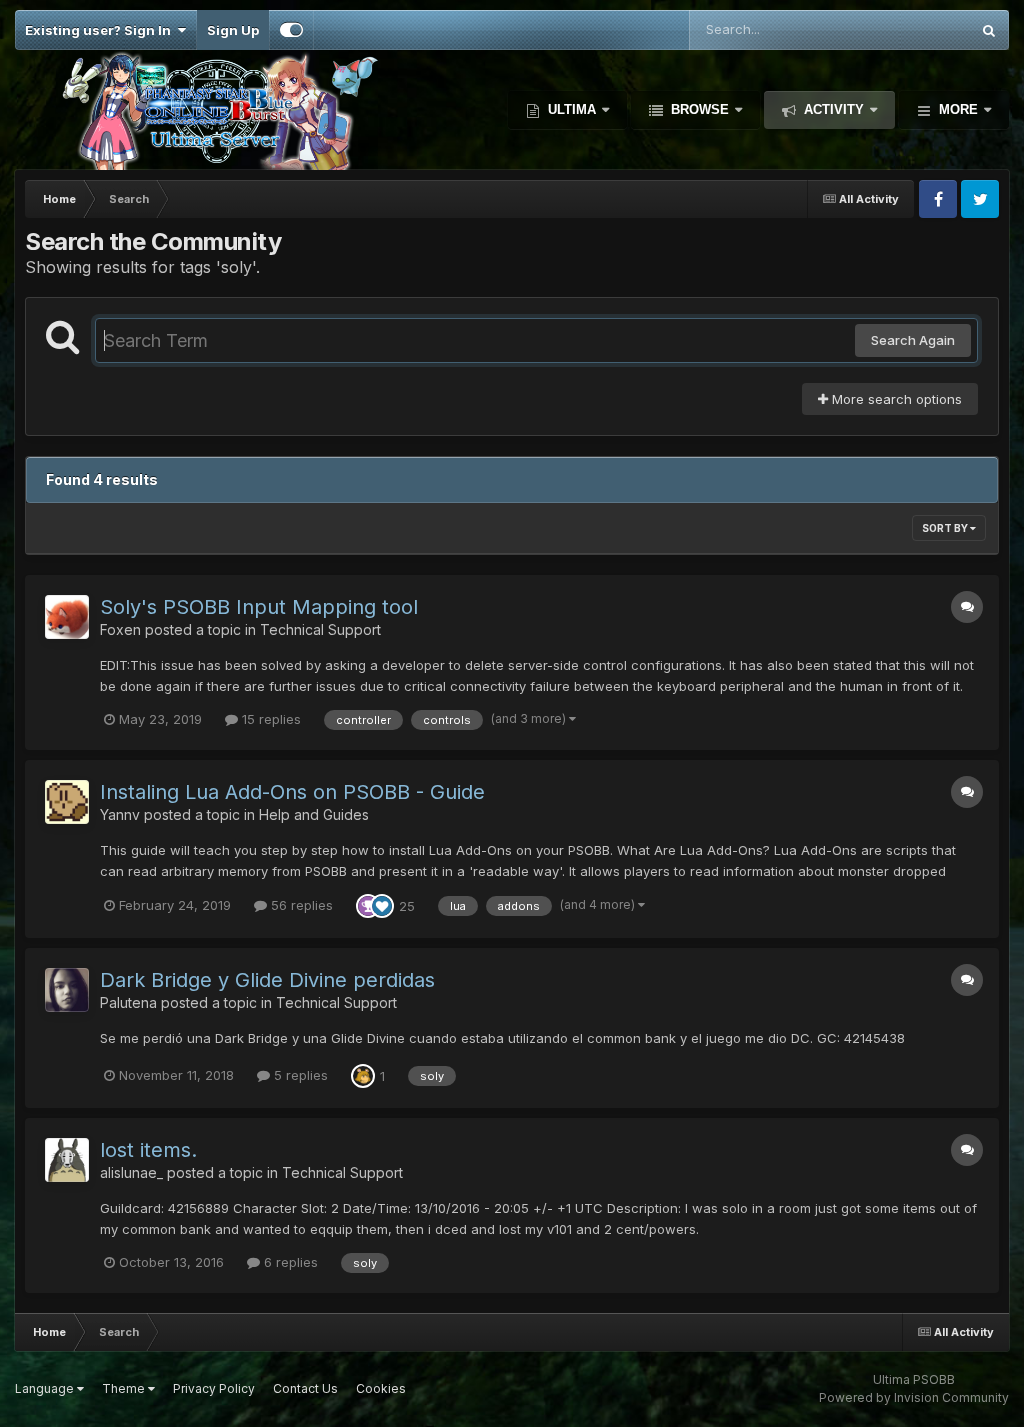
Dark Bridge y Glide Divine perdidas (267, 980)
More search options (895, 399)
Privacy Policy (214, 1388)
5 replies (299, 1075)
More (958, 109)
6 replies (289, 1262)
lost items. (148, 1150)
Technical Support (320, 629)
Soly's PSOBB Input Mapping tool (259, 607)
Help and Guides (314, 814)
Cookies (381, 1388)
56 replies (300, 905)
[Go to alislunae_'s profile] (67, 1160)
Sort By (946, 528)
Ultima (572, 109)
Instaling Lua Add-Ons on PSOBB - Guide (292, 792)
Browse (700, 109)
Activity (834, 109)
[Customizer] (291, 30)
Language (46, 1388)
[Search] (989, 30)
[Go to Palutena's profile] (67, 990)
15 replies (269, 719)
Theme (125, 1388)
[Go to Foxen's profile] (67, 617)
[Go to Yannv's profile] (67, 802)
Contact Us (305, 1388)
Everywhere (907, 29)
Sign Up (233, 30)
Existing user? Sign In (101, 30)
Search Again (913, 340)
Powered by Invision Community (914, 1397)
